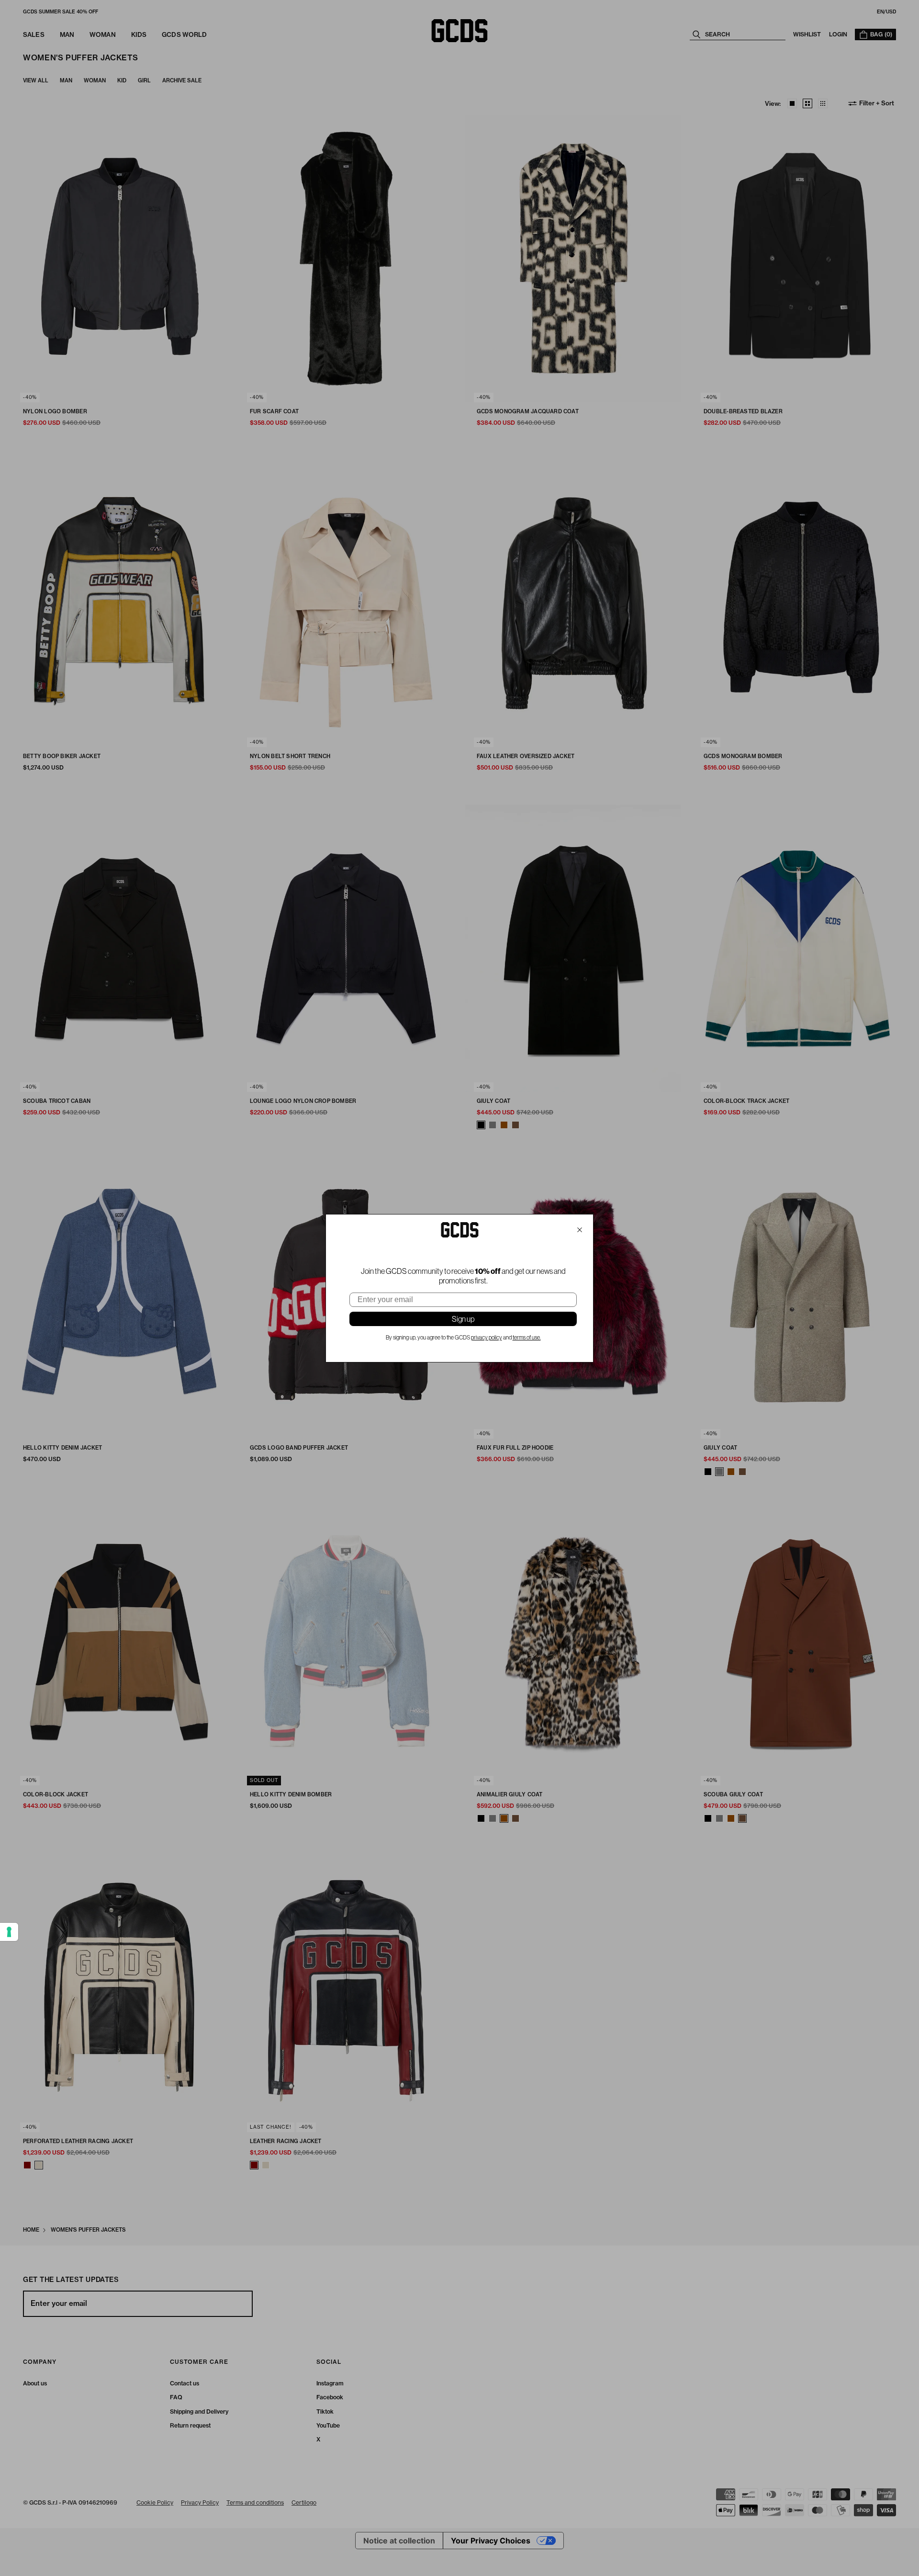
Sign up (463, 1319)
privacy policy (487, 1338)
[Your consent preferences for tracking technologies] (9, 1932)
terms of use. (527, 1338)
